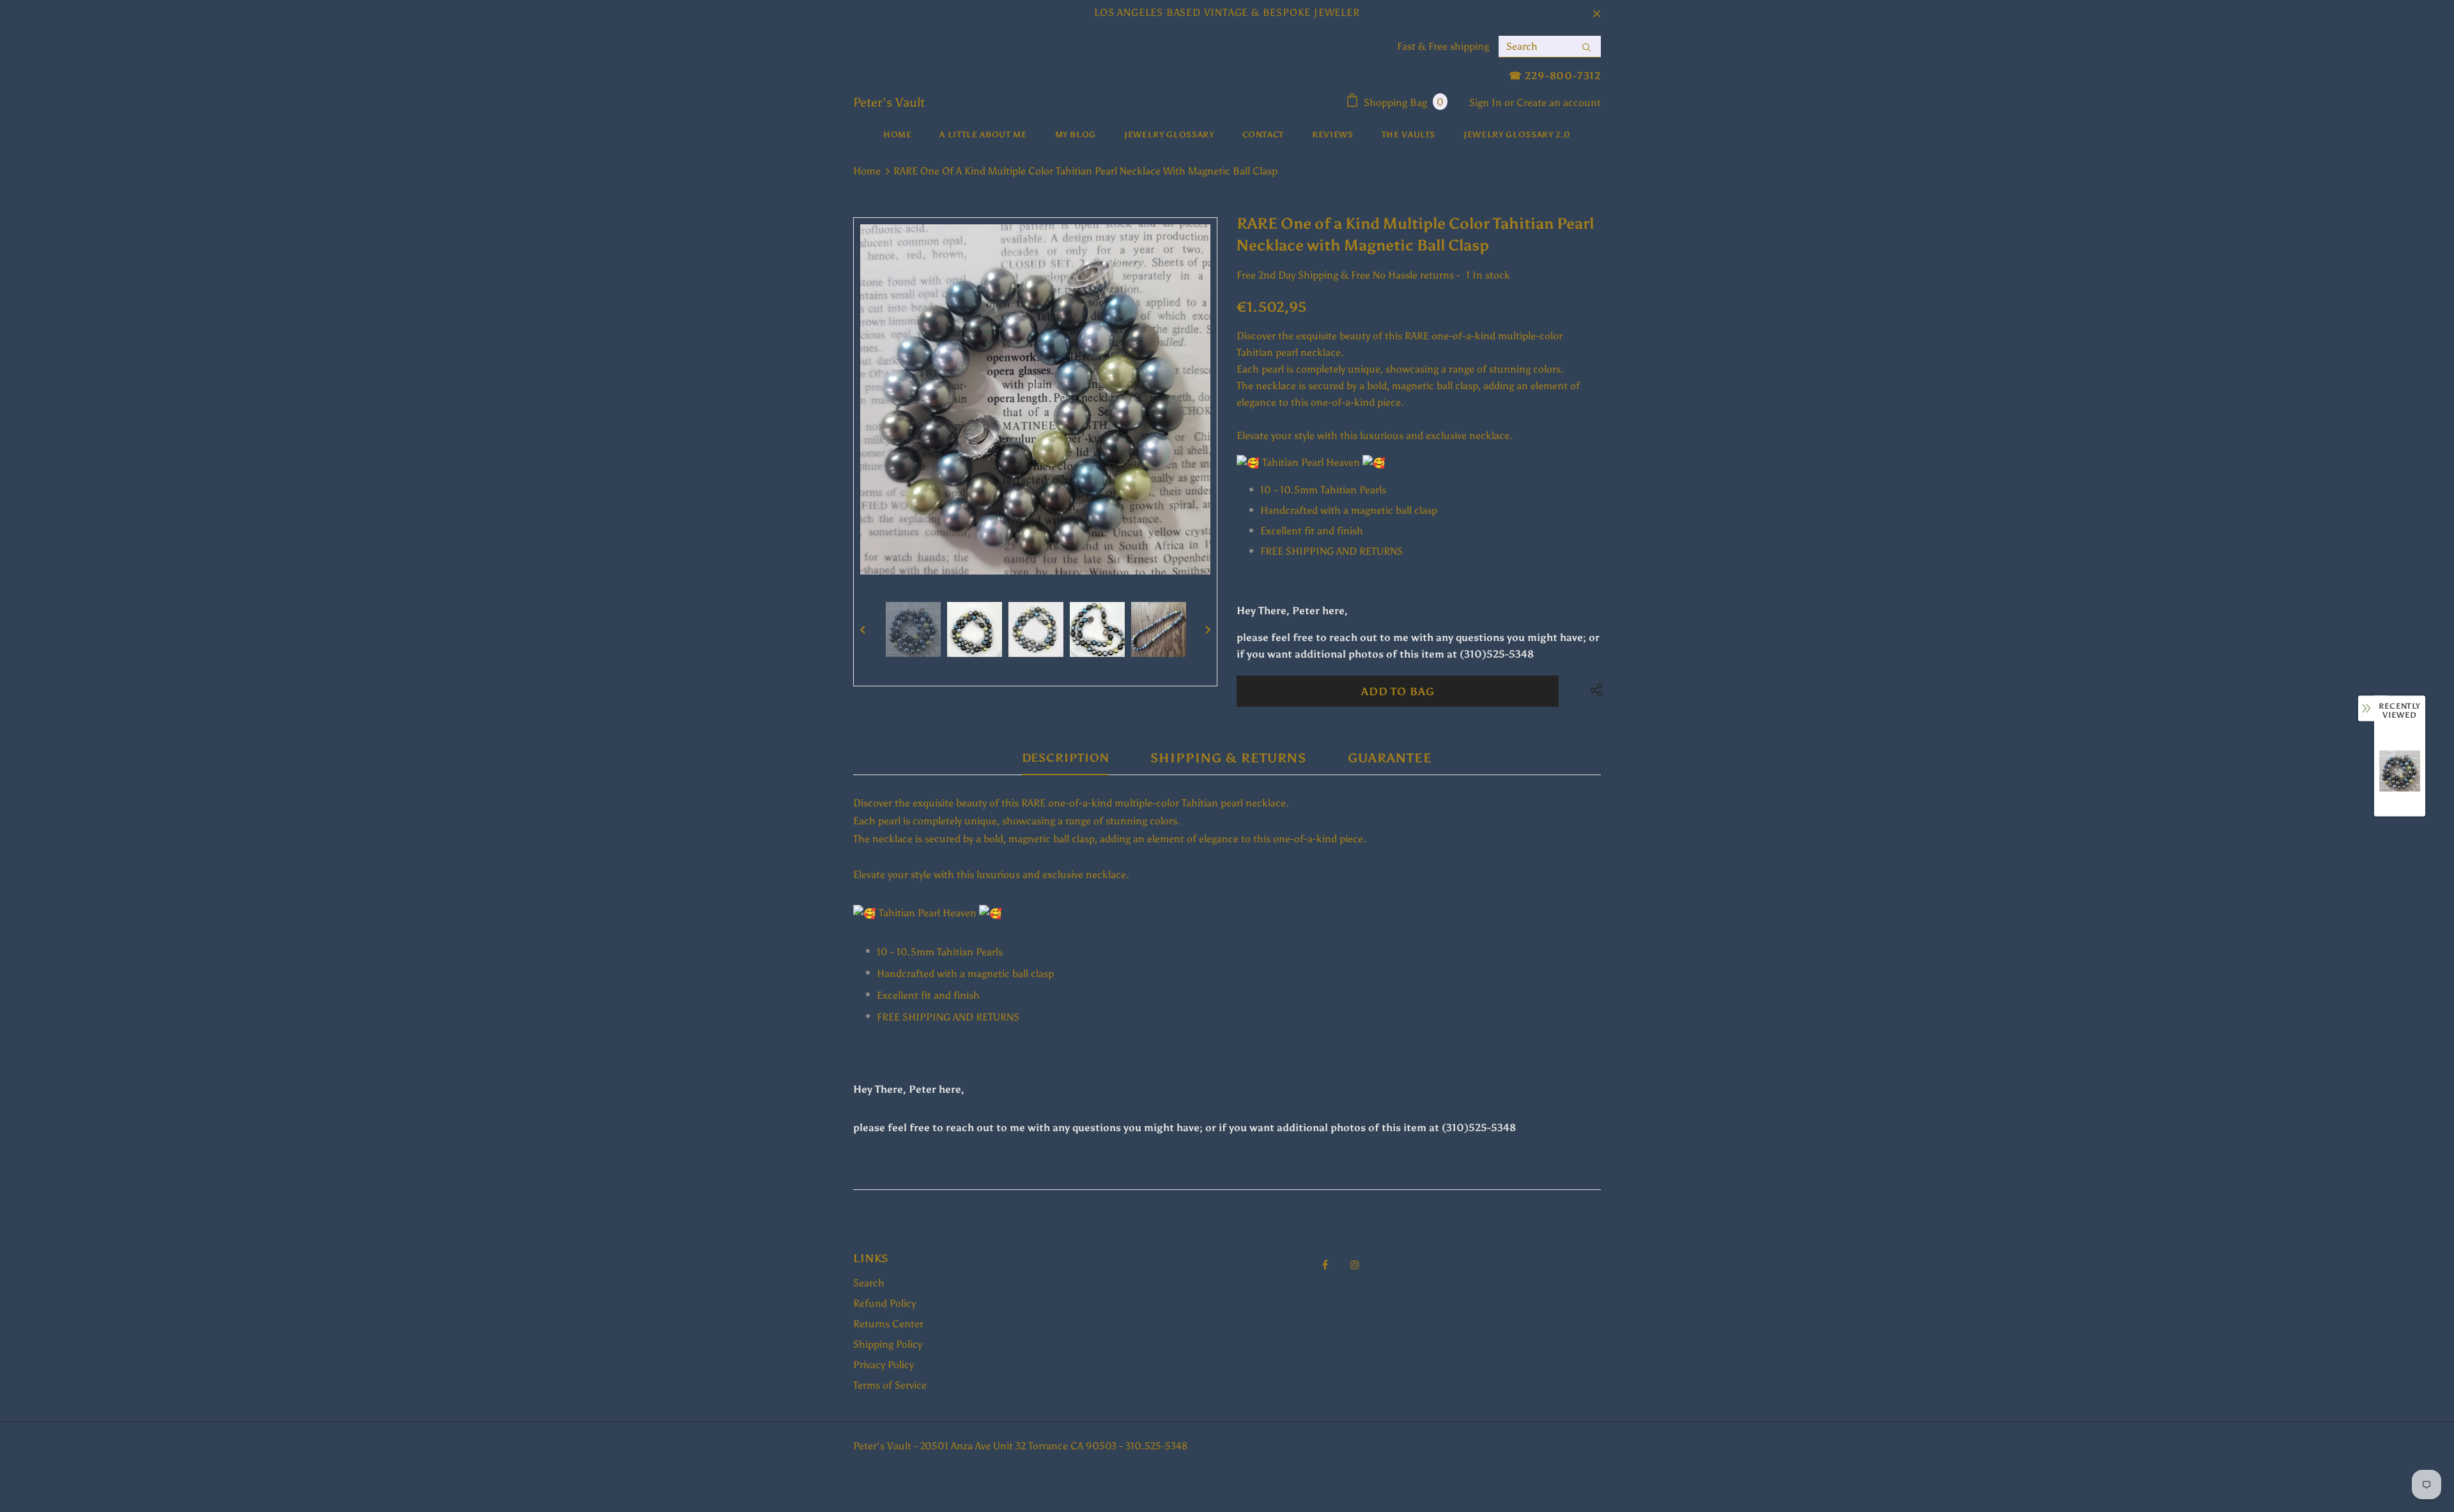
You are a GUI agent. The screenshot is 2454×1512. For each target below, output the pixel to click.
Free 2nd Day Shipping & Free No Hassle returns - (1348, 275)
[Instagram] (1355, 1264)
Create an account (1559, 103)
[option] (1035, 399)
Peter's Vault (889, 102)
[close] (1596, 13)
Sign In (1487, 103)
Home (867, 171)
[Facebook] (1325, 1264)
